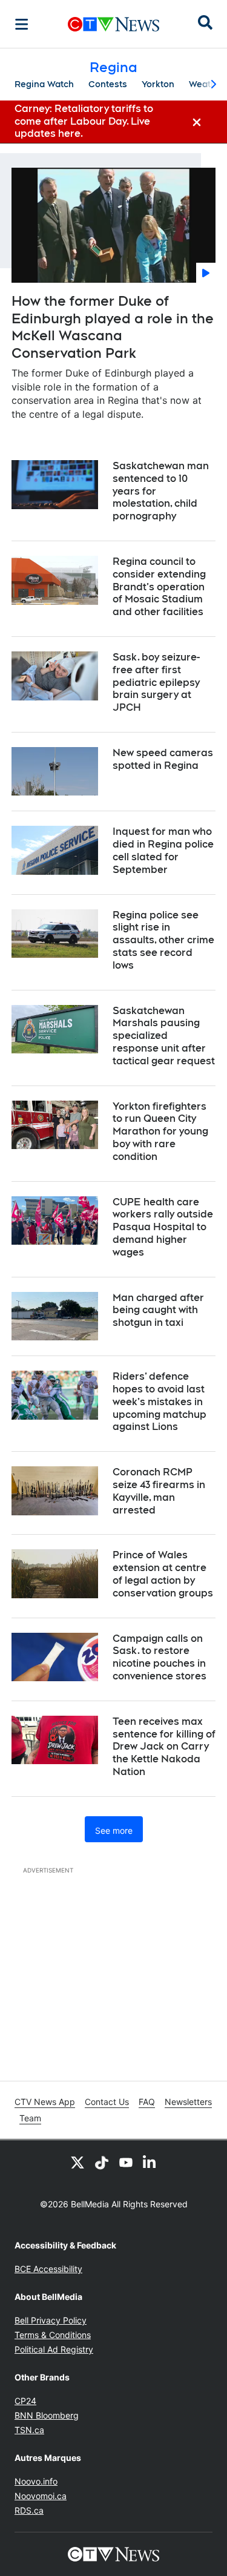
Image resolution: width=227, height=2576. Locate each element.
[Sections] (22, 24)
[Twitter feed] (77, 2162)
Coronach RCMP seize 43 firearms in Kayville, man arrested (159, 1491)
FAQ (147, 2102)
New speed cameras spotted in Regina (163, 759)
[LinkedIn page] (150, 2162)
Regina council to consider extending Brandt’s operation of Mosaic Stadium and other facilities (159, 587)
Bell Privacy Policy (51, 2320)
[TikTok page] (102, 2162)
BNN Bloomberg (47, 2415)
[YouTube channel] (126, 2162)
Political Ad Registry (54, 2349)
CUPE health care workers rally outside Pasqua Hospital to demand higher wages (163, 1227)
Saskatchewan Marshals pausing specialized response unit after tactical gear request (164, 1036)
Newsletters (188, 2102)
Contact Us (107, 2102)
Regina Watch (44, 84)
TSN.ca (29, 2430)
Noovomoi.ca (41, 2496)
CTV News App (45, 2102)
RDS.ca (29, 2510)
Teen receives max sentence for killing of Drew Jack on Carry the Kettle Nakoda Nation (164, 1747)
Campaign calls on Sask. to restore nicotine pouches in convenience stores (160, 1657)
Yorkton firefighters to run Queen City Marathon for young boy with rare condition (160, 1132)
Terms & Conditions (53, 2335)
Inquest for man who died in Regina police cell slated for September (163, 850)
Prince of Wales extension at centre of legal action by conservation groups (163, 1574)
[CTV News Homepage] (113, 24)
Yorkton (158, 84)
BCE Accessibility (48, 2269)
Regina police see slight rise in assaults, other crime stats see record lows (163, 940)
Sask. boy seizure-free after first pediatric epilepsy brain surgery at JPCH (156, 682)
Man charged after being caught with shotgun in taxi (158, 1310)
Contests (108, 84)
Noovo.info (36, 2481)
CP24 (25, 2401)
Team (30, 2118)
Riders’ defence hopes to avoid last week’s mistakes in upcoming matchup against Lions (160, 1402)
